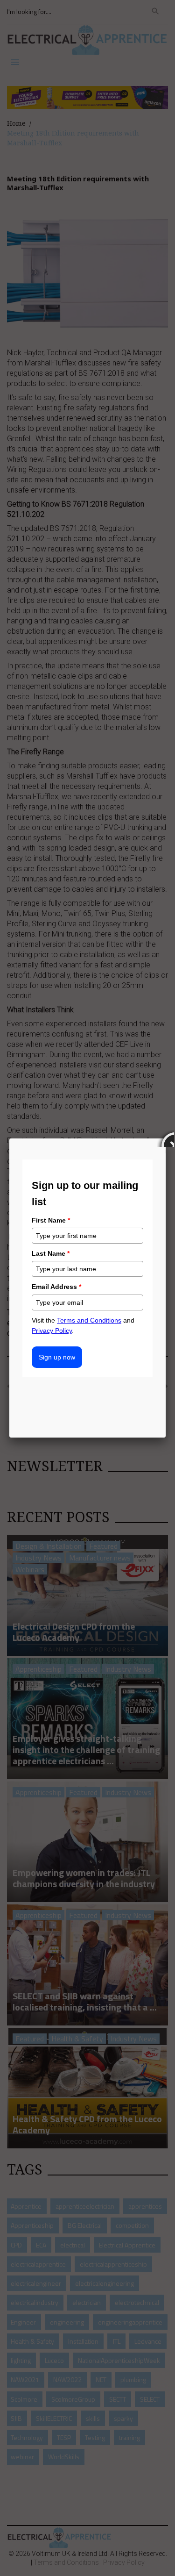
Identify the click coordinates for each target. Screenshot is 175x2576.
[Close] (166, 1138)
